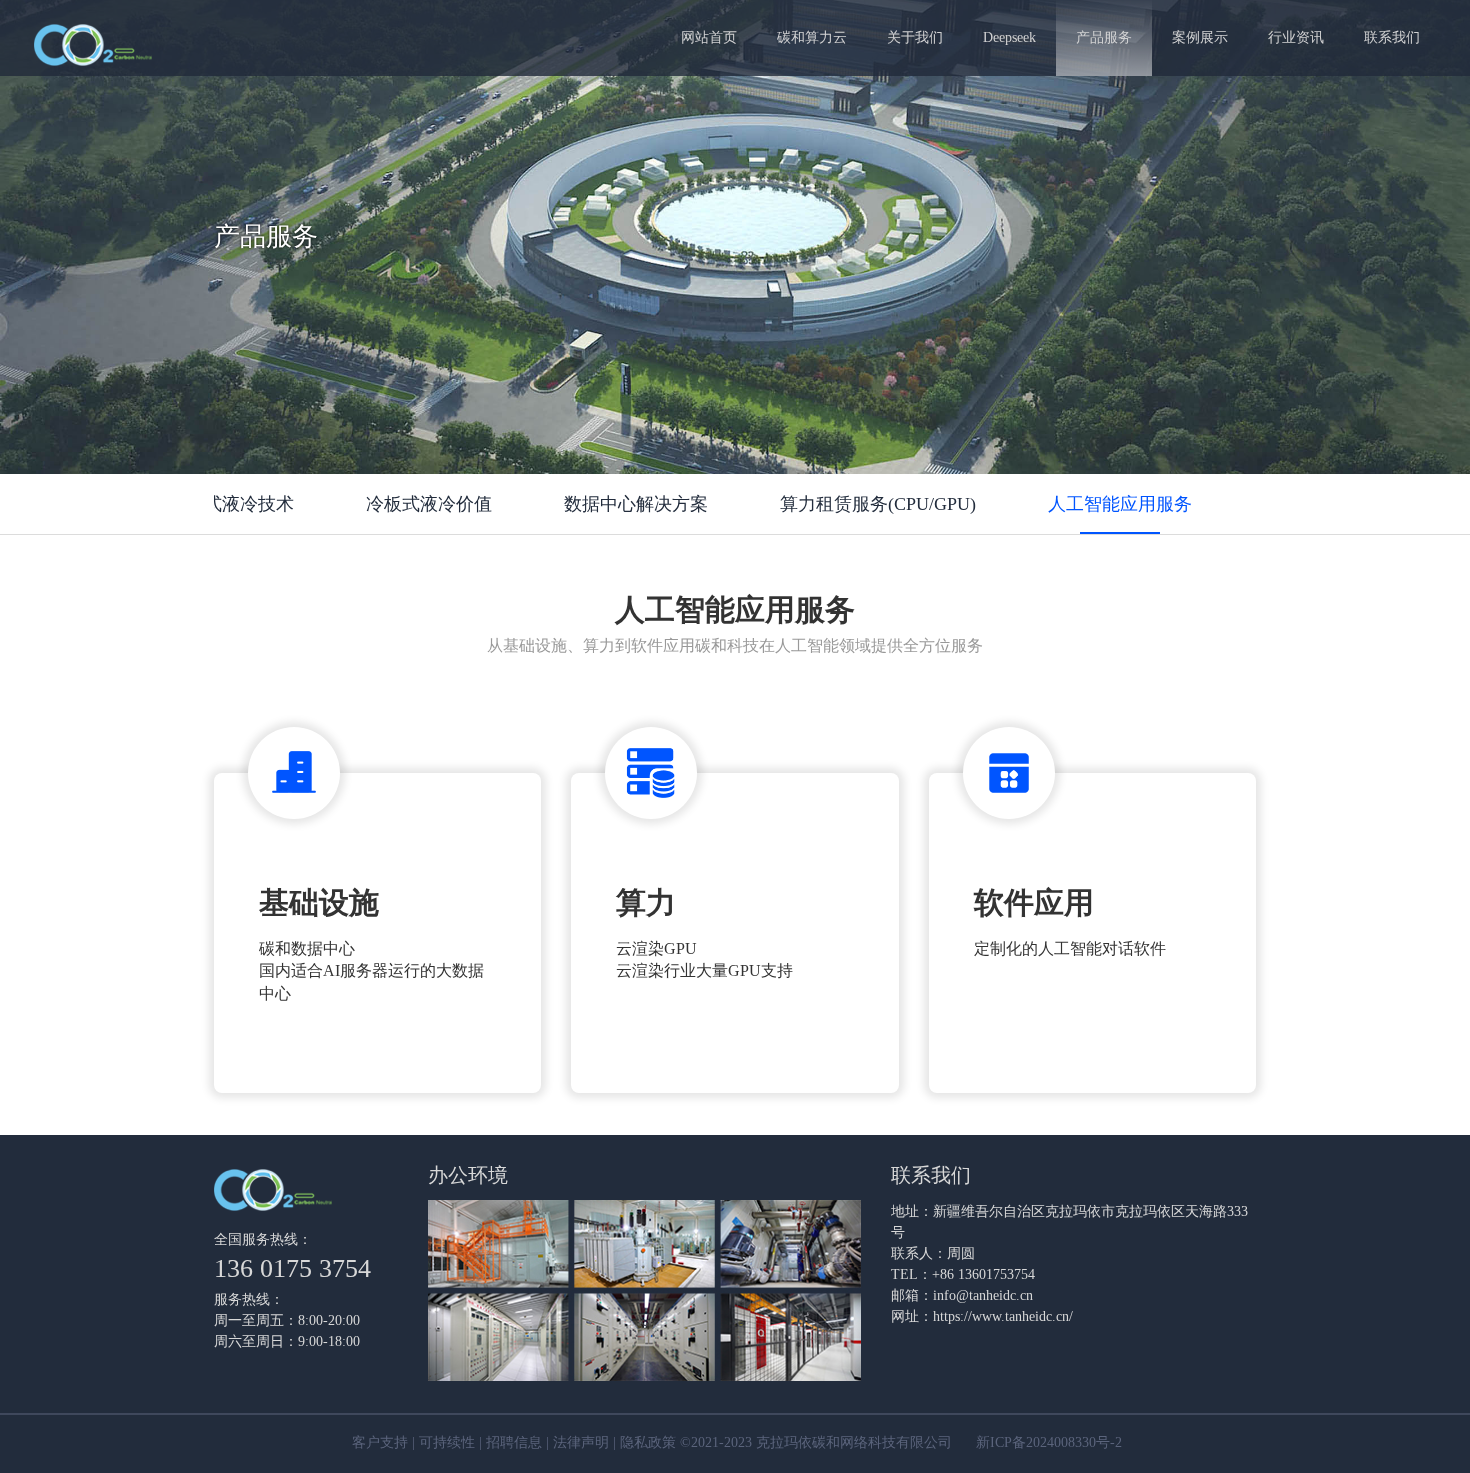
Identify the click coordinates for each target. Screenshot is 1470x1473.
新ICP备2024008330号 (1043, 1443)
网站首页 (709, 37)
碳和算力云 (812, 37)
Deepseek (1009, 37)
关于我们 (915, 37)
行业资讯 (1296, 37)
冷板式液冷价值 (429, 504)
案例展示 (1200, 37)
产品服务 (1104, 37)
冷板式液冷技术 (231, 504)
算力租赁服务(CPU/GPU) (878, 504)
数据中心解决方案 (636, 504)
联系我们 (1392, 37)
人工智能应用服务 (1120, 504)
